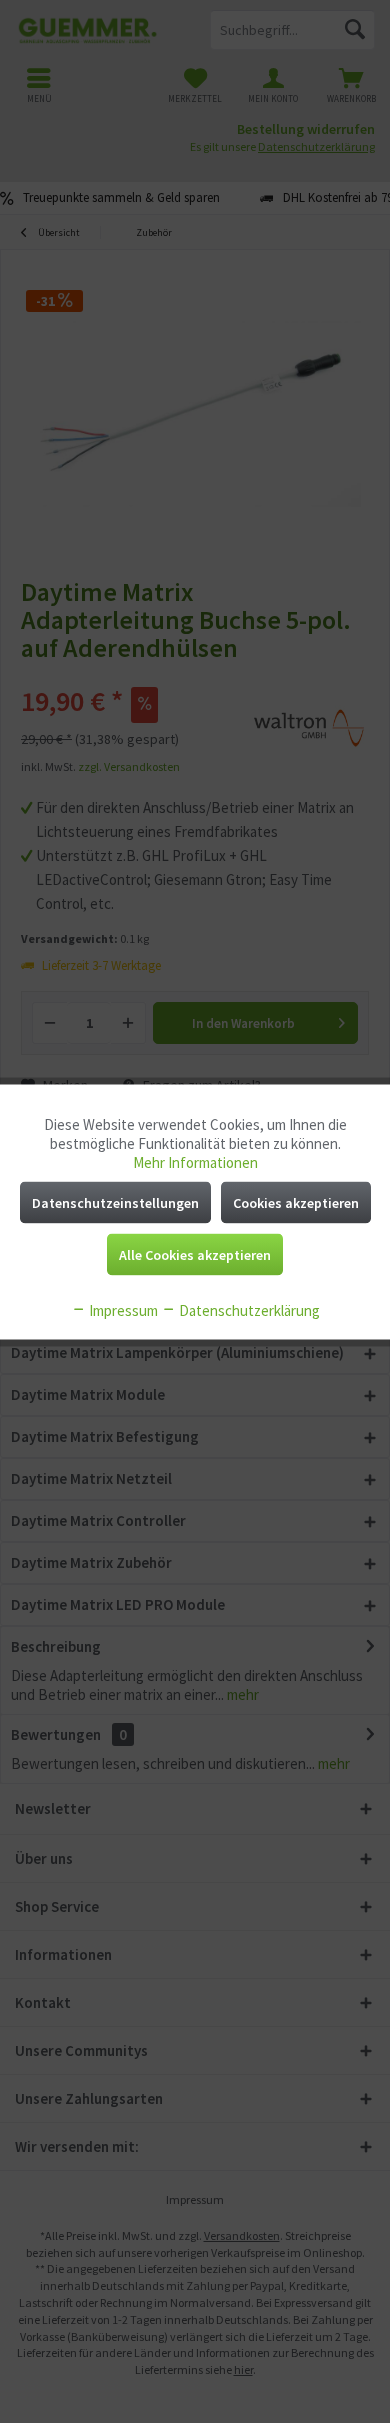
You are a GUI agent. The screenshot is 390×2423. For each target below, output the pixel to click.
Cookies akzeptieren (296, 1202)
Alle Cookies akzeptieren (195, 1254)
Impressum (122, 1309)
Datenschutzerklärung (248, 1309)
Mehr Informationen (195, 1161)
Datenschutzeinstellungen (115, 1202)
